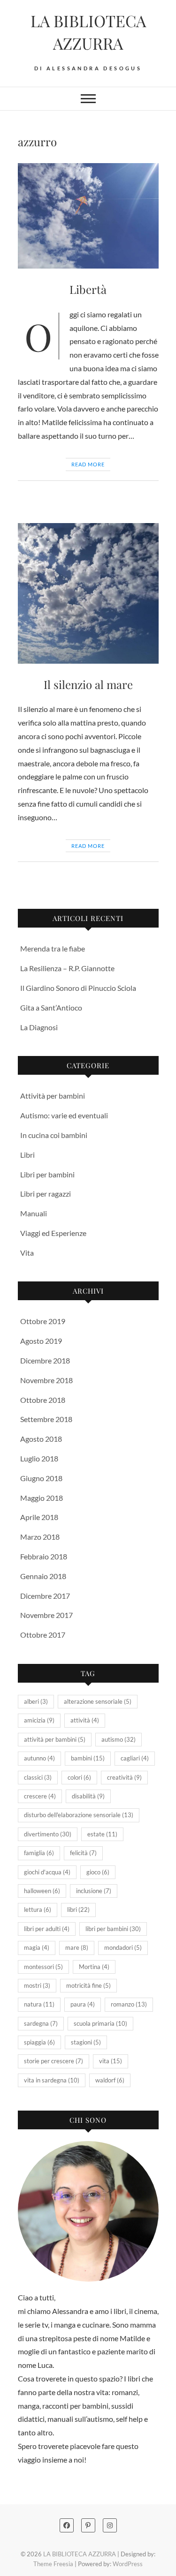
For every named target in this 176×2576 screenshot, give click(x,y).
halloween (42, 1891)
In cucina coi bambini (54, 1135)
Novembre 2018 (46, 1380)
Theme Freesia (53, 2564)
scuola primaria (100, 2023)
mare (77, 1947)
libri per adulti (47, 1929)
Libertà (88, 289)
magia (37, 1947)
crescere (40, 1796)
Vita (27, 1253)
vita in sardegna (52, 2080)
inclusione (94, 1891)
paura (83, 2004)
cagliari (135, 1758)
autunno (39, 1758)
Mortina (94, 1967)
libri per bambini (113, 1929)
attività (85, 1720)
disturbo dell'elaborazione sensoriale (79, 1815)
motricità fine (88, 1985)
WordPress (128, 2564)
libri (78, 1910)
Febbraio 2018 (44, 1556)
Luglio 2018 (39, 1458)
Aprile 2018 (39, 1517)
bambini (88, 1758)
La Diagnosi (39, 1027)
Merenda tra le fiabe (53, 948)
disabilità (88, 1796)
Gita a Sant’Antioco (51, 1007)
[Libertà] (88, 216)
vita (111, 2061)
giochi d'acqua (47, 1872)
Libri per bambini (47, 1174)
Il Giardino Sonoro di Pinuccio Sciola (78, 988)
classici (38, 1777)
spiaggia (39, 2042)
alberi (36, 1701)
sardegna (41, 2023)
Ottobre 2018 (43, 1400)
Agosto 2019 (41, 1341)
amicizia (39, 1720)
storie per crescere (54, 2061)
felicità (83, 1853)
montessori (43, 1967)
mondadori (123, 1947)
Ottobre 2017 (43, 1635)
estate (102, 1834)
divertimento (48, 1834)
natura (39, 2004)
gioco (98, 1872)
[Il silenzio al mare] (88, 593)
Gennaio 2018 (43, 1576)
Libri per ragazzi (46, 1194)
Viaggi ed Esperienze (53, 1233)
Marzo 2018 (40, 1537)
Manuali (34, 1213)
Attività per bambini (53, 1096)
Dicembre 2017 (45, 1596)
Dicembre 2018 (45, 1360)
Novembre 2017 (46, 1615)
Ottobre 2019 (43, 1321)
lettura (38, 1910)
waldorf (110, 2080)
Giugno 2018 (41, 1478)
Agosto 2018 (41, 1439)
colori (79, 1777)
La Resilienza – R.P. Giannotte (67, 968)
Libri (27, 1155)
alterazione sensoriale (98, 1701)
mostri (37, 1985)
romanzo (129, 2004)
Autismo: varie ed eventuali (64, 1115)
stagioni (86, 2042)
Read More (88, 464)
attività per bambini (55, 1739)
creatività (124, 1777)
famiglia (39, 1853)
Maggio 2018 (42, 1498)
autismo (119, 1739)
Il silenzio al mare (88, 684)
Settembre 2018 (46, 1419)
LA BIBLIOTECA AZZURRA (88, 32)
